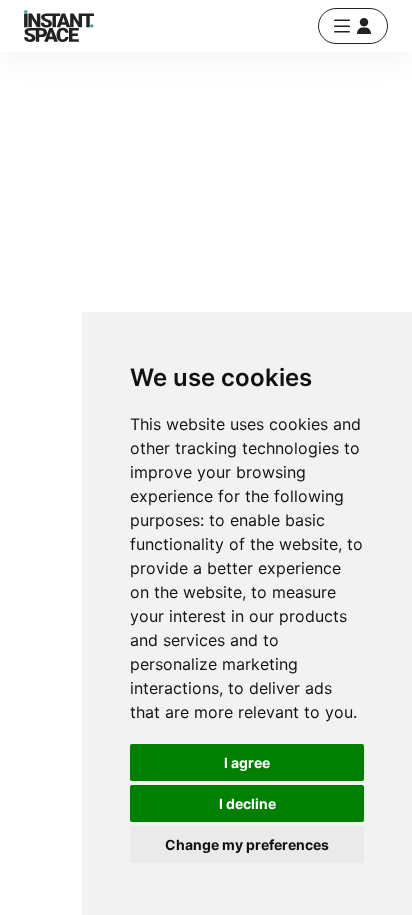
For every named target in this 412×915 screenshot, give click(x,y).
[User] (353, 26)
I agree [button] (247, 762)
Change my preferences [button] (247, 844)
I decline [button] (247, 803)
